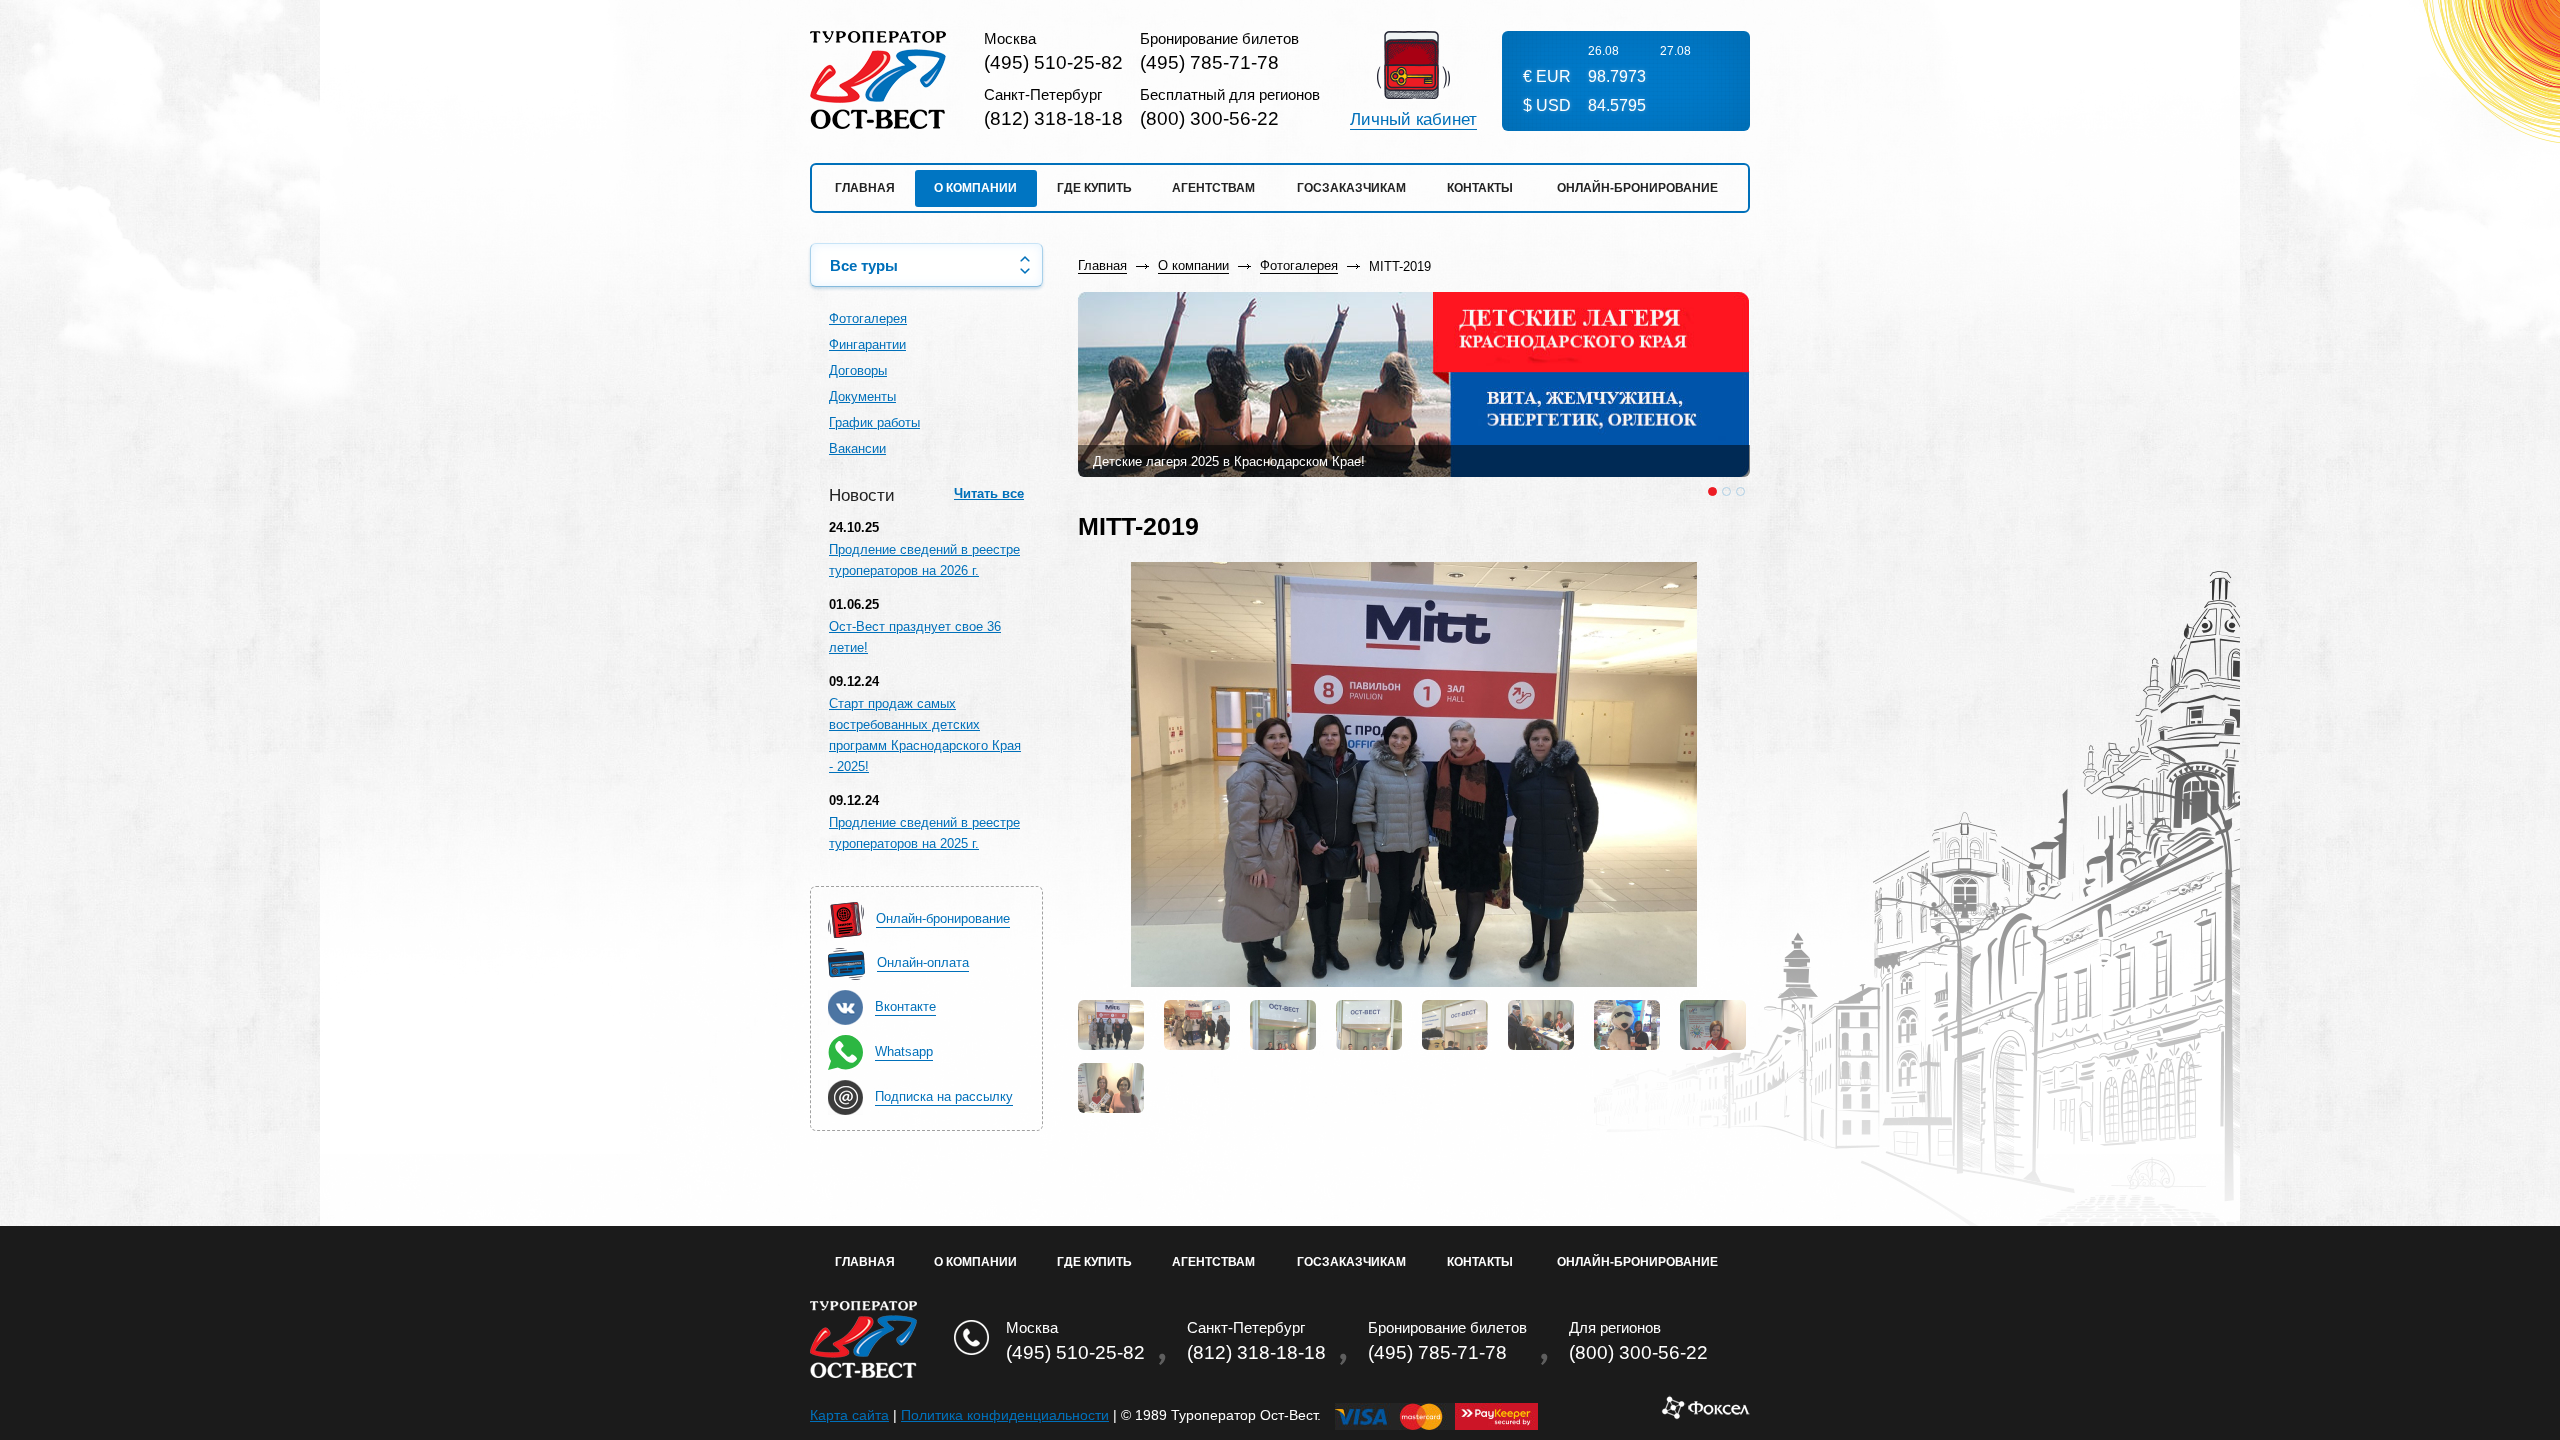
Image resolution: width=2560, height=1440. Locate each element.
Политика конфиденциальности (1005, 1415)
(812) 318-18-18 (1053, 118)
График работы (874, 422)
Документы (862, 396)
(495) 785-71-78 (1209, 62)
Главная (865, 188)
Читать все (989, 493)
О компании (975, 188)
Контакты (1480, 188)
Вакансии (857, 448)
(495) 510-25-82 (1053, 62)
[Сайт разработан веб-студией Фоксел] (1705, 1415)
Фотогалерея (868, 318)
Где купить (1094, 188)
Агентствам (1213, 188)
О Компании (975, 1262)
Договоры (858, 370)
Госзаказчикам (1351, 188)
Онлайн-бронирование (1637, 188)
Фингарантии (867, 344)
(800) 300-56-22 (1209, 118)
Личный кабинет (1413, 120)
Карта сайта (849, 1415)
